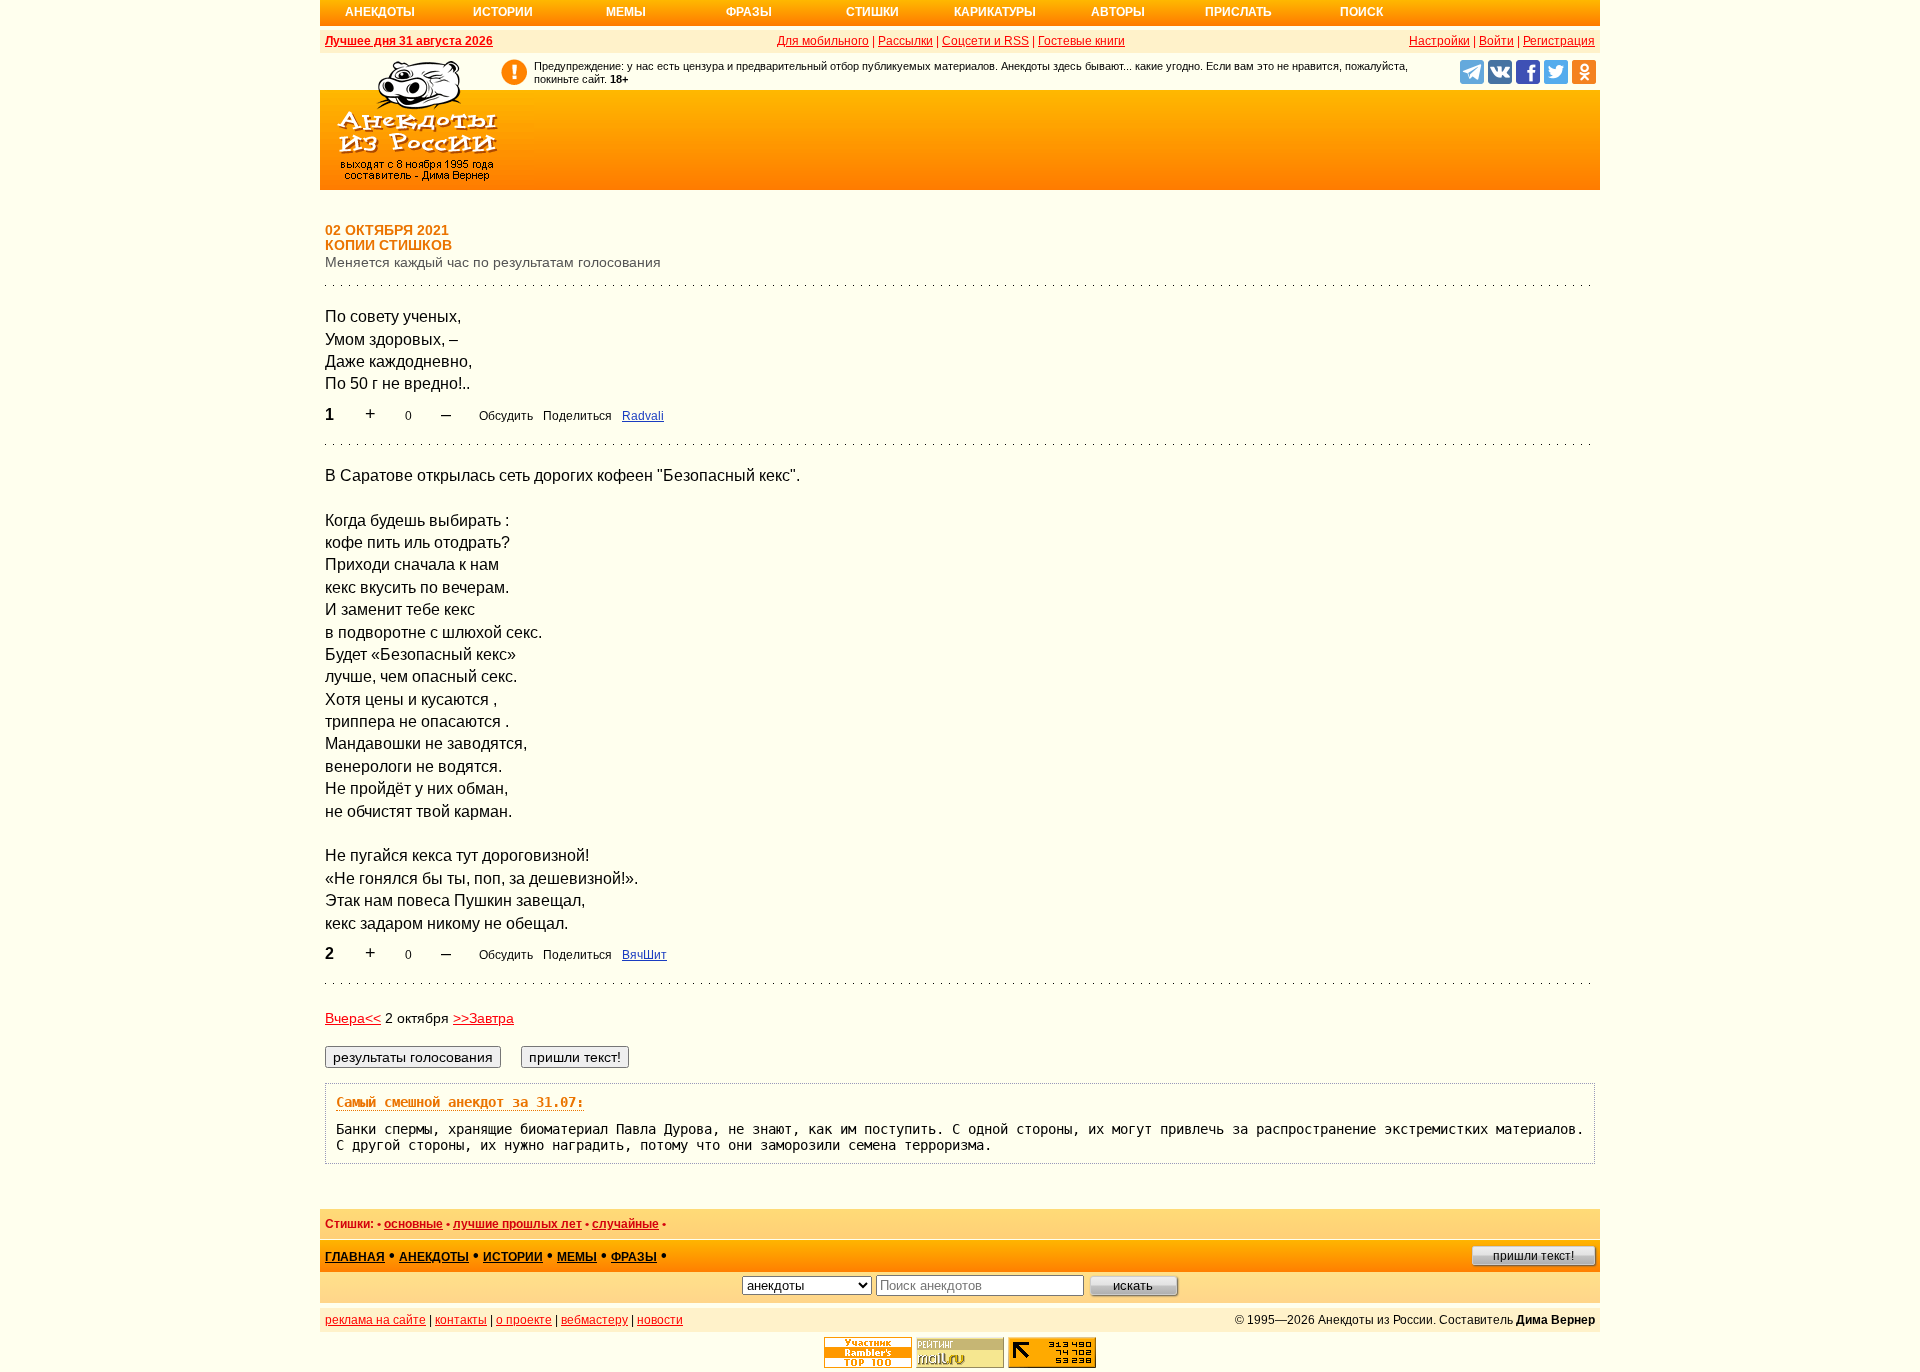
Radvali (643, 416)
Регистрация (1559, 41)
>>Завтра (483, 1018)
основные (413, 1224)
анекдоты (434, 1257)
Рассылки (905, 41)
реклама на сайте (375, 1320)
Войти (1496, 41)
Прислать (1238, 12)
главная (355, 1257)
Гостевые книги (1081, 41)
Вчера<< (353, 1018)
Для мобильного (823, 41)
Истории (503, 12)
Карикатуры (995, 12)
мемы (577, 1257)
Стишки (872, 12)
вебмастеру (594, 1320)
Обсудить (506, 416)
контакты (461, 1320)
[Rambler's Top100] (868, 1352)
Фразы (749, 12)
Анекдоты (380, 12)
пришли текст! (1533, 1256)
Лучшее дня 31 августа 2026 (409, 41)
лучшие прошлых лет (517, 1224)
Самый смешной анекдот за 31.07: (460, 1102)
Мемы (626, 12)
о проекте (524, 1320)
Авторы (1118, 12)
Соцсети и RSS (985, 41)
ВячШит (644, 955)
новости (660, 1320)
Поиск (1361, 12)
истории (513, 1257)
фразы (634, 1257)
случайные (625, 1224)
